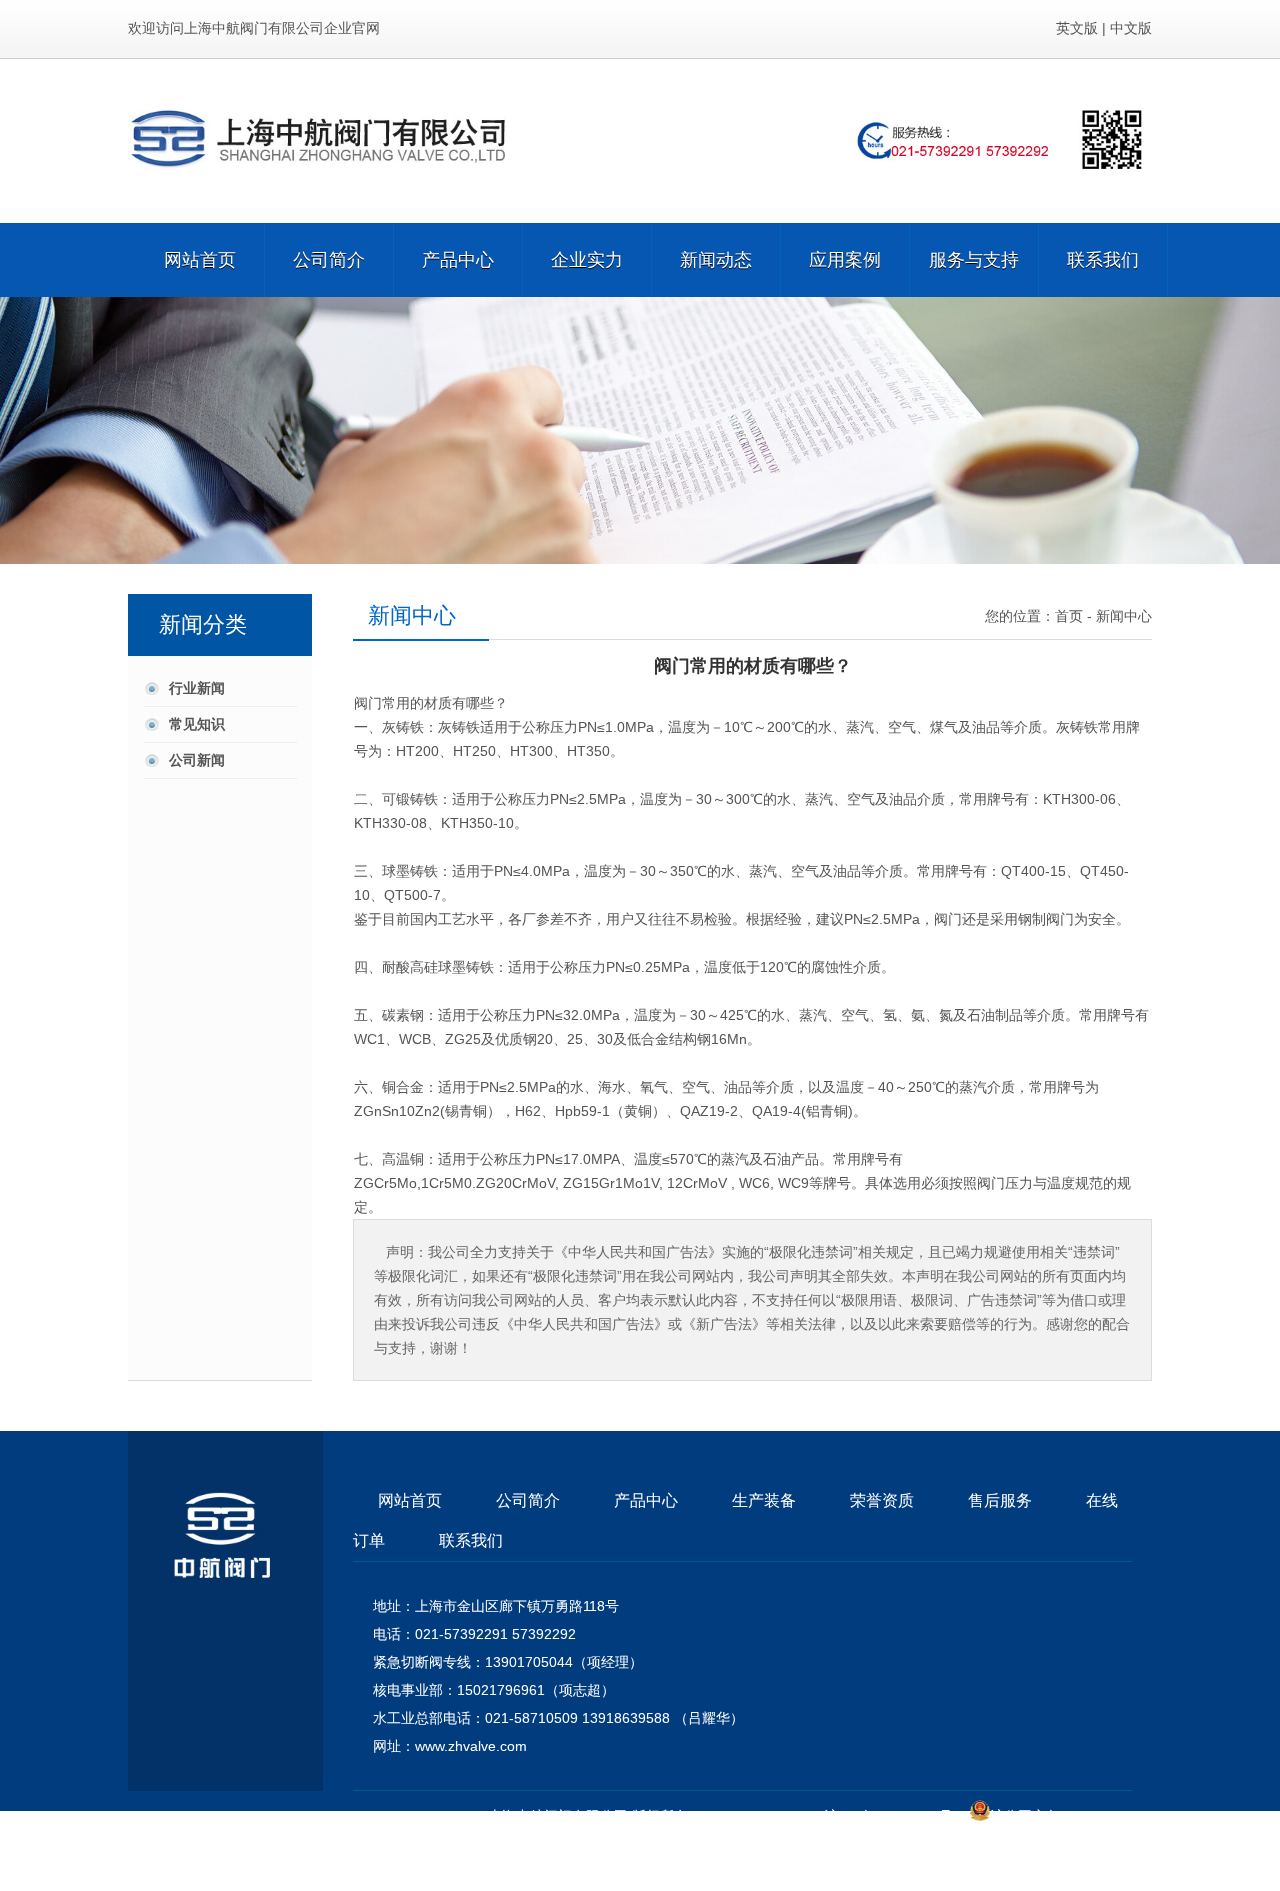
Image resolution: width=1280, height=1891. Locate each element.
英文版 (1077, 28)
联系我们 (1103, 260)
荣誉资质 (882, 1500)
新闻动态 (716, 260)
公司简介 (329, 260)
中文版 (1131, 28)
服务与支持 (974, 260)
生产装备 (764, 1500)
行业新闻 (197, 688)
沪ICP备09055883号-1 (895, 1816)
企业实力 (587, 260)
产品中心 (458, 260)
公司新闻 (197, 760)
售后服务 (1000, 1500)
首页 (1069, 616)
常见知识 (197, 724)
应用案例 (845, 260)
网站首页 (200, 260)
